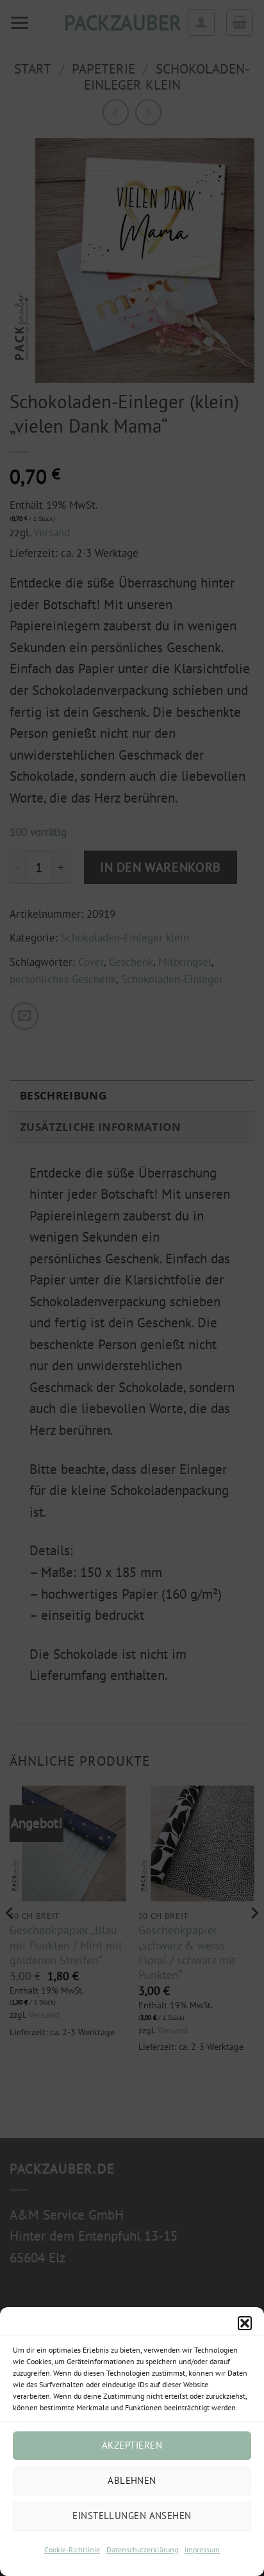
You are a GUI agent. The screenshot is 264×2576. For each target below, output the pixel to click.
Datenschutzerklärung (142, 2549)
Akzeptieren (132, 2445)
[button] (245, 2323)
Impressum (202, 2549)
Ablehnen (132, 2480)
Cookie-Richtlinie (72, 2549)
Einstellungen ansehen (132, 2516)
